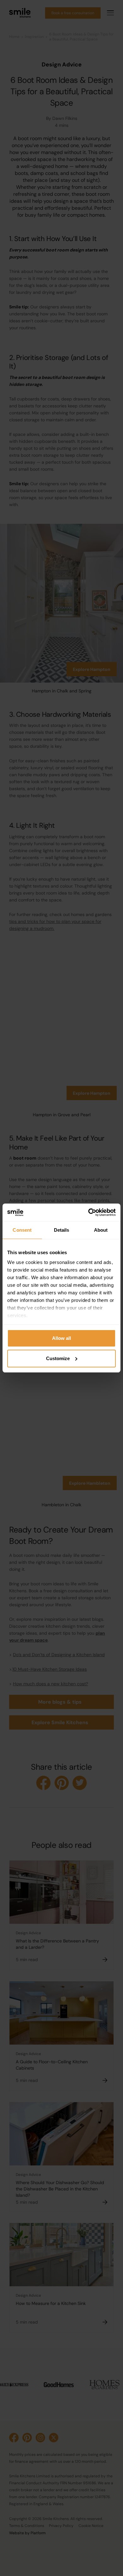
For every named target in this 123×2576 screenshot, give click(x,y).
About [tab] (101, 1230)
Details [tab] (62, 1230)
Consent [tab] (22, 1230)
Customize (58, 1358)
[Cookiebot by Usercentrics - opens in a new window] (88, 1212)
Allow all (61, 1338)
